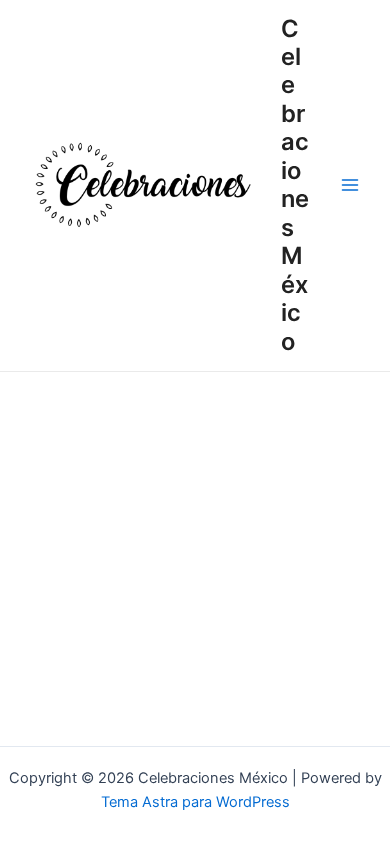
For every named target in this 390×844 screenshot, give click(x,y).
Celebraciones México (295, 185)
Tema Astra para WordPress (195, 802)
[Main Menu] (350, 185)
